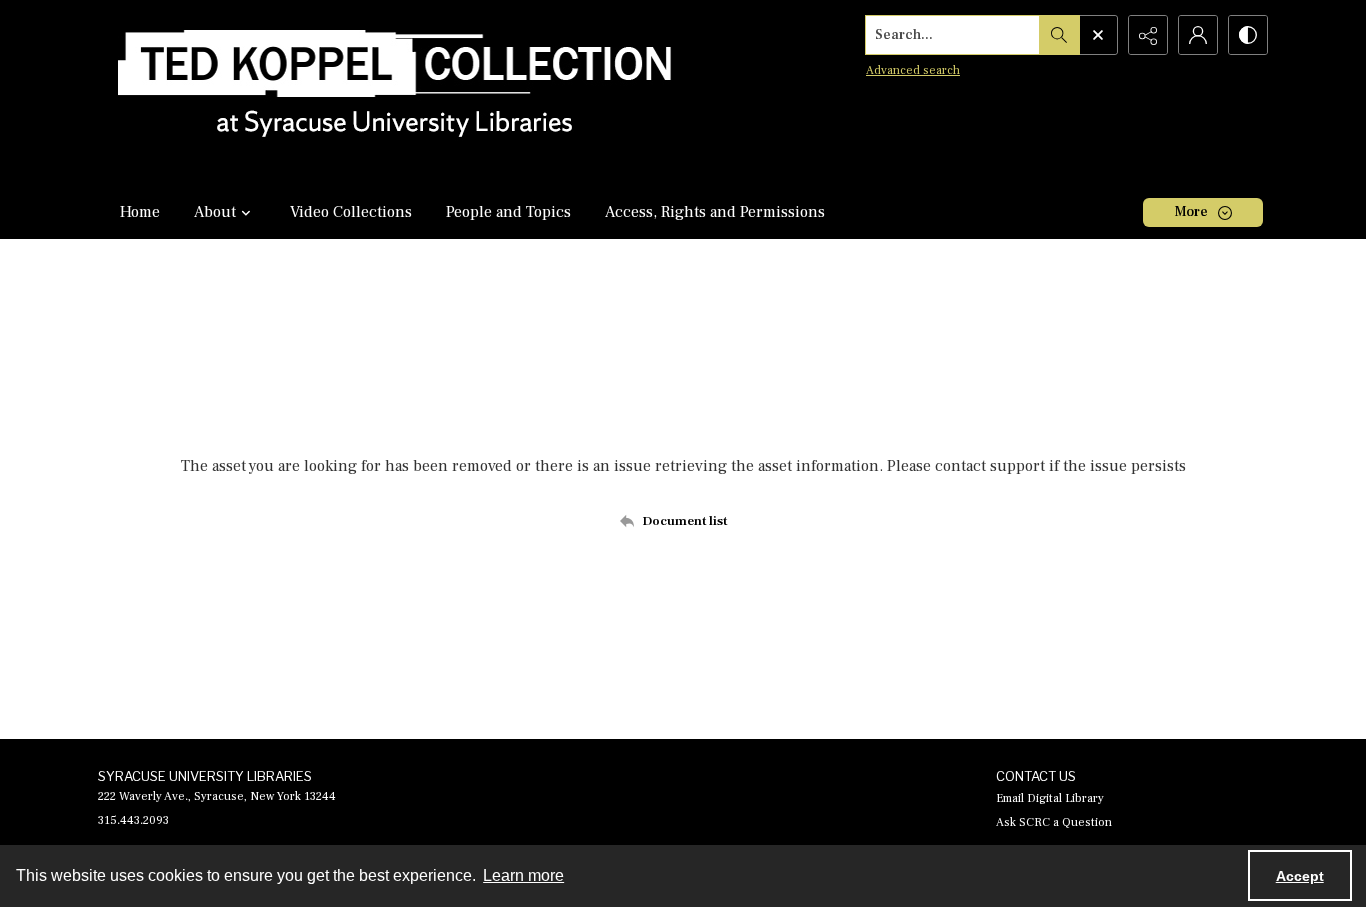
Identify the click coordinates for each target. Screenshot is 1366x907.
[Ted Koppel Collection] (395, 92)
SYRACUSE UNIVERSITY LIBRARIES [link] (205, 776)
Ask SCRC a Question (1054, 822)
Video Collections (351, 212)
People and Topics (508, 212)
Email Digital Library (1050, 798)
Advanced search (913, 70)
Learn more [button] (523, 875)
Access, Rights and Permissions (715, 212)
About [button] (215, 212)
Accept (1300, 876)
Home (140, 212)
